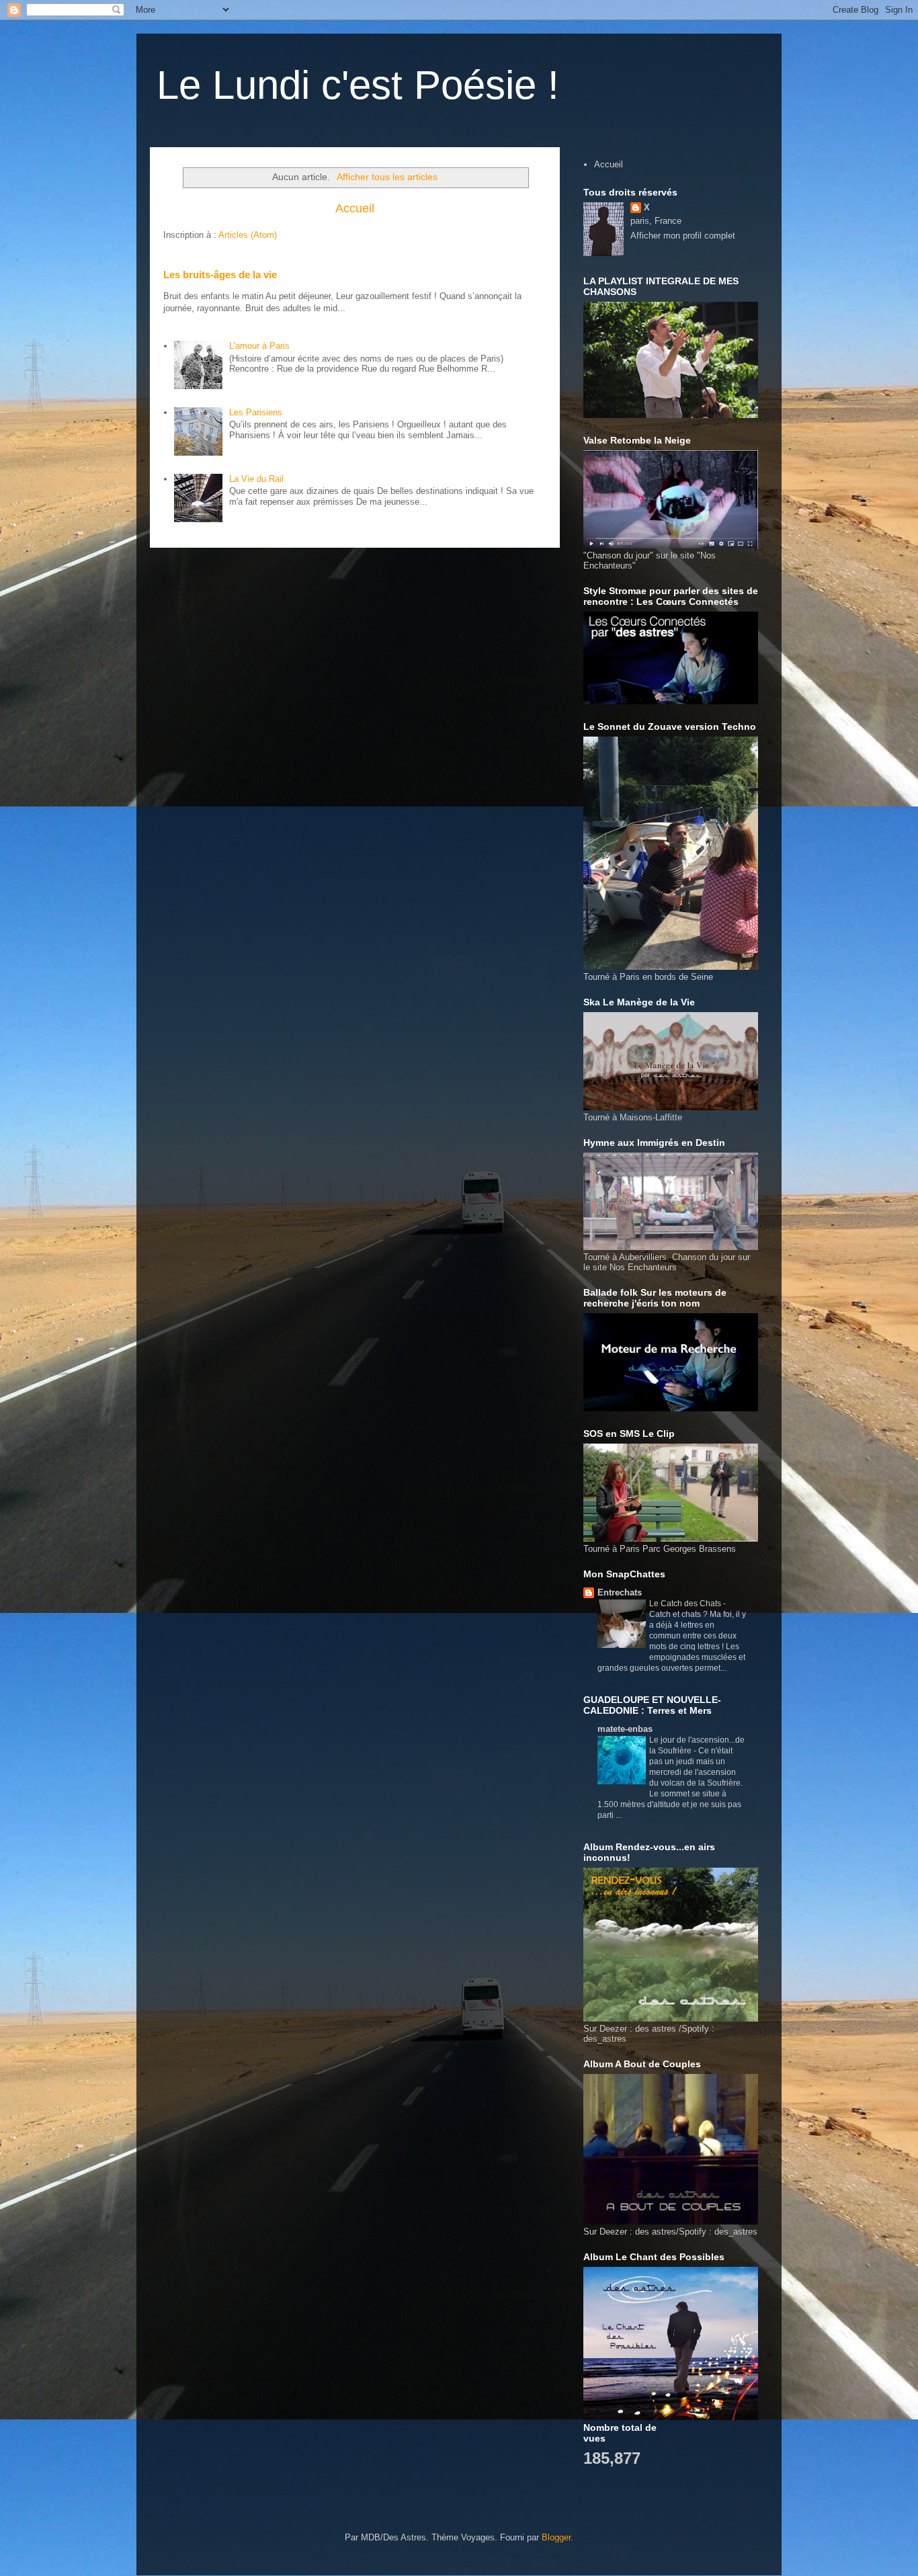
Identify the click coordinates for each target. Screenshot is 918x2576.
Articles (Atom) (248, 235)
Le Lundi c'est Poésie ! (358, 85)
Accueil (355, 208)
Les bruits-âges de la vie (220, 275)
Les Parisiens (256, 412)
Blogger (556, 2537)
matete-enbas (625, 1729)
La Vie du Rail (256, 479)
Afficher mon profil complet (683, 236)
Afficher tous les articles (387, 177)
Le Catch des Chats (686, 1604)
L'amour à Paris (259, 346)
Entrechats (620, 1592)
